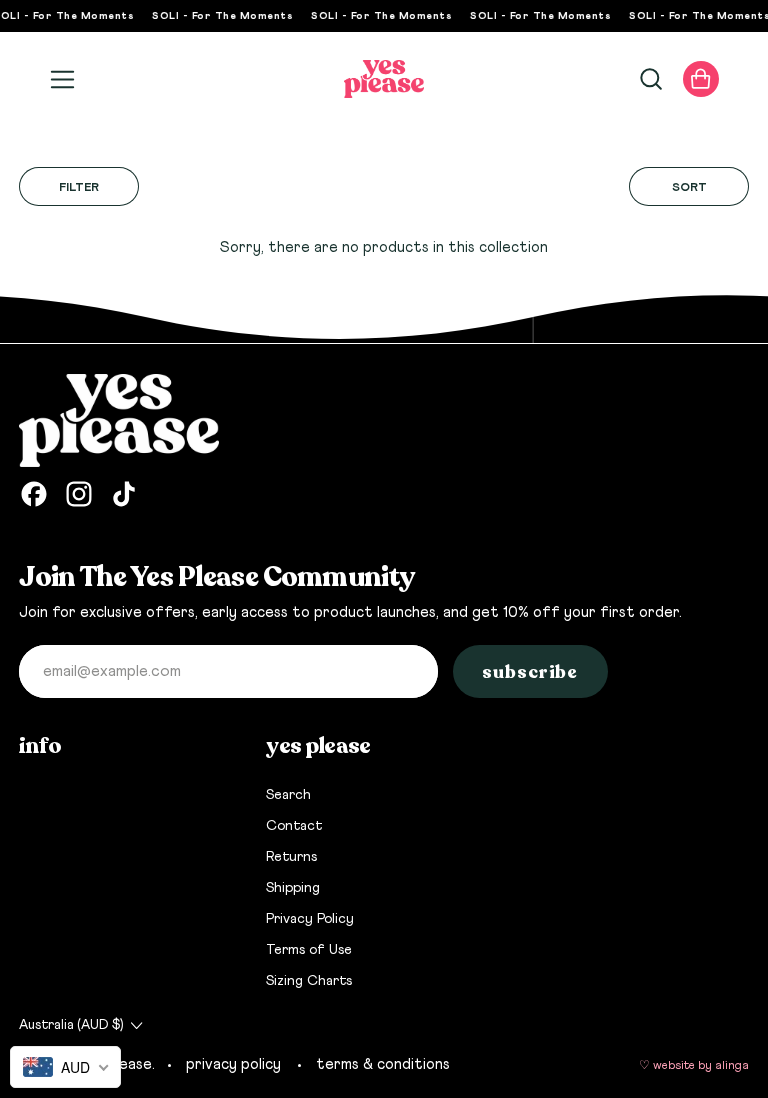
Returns (291, 857)
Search (288, 795)
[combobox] (65, 1067)
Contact (294, 826)
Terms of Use (309, 950)
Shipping (293, 888)
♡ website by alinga (694, 1066)
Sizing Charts (309, 981)
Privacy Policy (310, 919)
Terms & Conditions (383, 1064)
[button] (650, 79)
